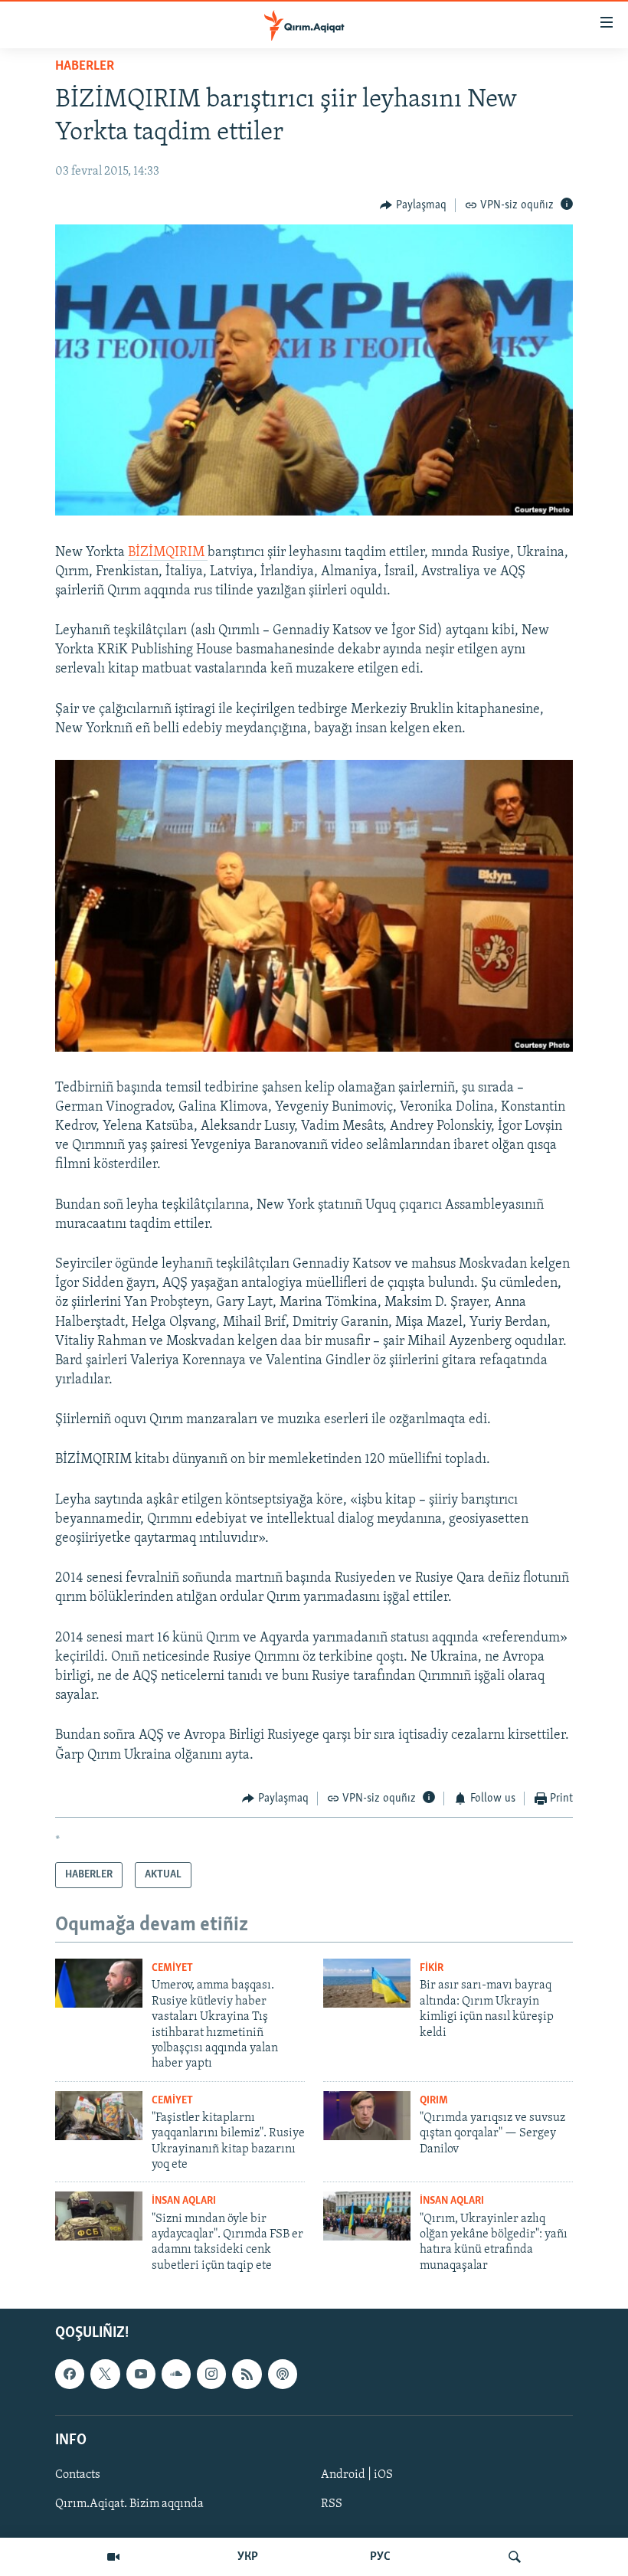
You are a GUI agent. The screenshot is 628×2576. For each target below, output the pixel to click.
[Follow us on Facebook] (70, 2375)
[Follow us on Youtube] (141, 2375)
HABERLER (85, 67)
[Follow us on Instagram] (211, 2375)
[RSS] (247, 2375)
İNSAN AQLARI (184, 2201)
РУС (380, 2557)
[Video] (113, 2557)
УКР (248, 2557)
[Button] (413, 205)
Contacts (78, 2475)
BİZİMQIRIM (168, 553)
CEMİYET (172, 1968)
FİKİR (432, 1968)
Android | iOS (357, 2475)
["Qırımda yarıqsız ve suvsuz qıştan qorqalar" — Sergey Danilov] (367, 2116)
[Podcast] (283, 2375)
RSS (332, 2504)
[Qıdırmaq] (515, 2557)
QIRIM (434, 2101)
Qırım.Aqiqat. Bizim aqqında (129, 2504)
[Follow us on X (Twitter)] (105, 2375)
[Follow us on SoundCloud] (176, 2375)
